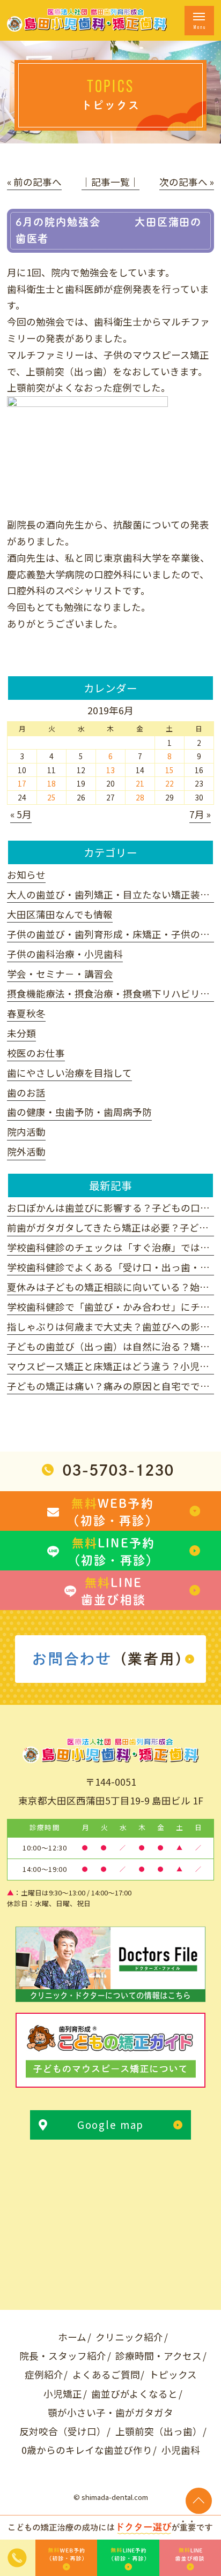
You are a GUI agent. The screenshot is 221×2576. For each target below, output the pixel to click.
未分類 (21, 1033)
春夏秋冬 (26, 1013)
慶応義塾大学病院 (46, 574)
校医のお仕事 (36, 1053)
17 (22, 783)
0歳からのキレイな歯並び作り (87, 2450)
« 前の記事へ (34, 182)
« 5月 (21, 814)
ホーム (72, 2337)
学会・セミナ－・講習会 (60, 974)
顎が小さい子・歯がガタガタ (110, 2412)
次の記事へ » (187, 182)
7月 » (200, 814)
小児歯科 (181, 2450)
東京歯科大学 (132, 558)
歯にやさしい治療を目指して (69, 1073)
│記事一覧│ (110, 182)
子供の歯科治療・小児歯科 (65, 954)
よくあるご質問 (106, 2374)
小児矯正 (63, 2394)
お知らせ (26, 875)
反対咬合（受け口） (63, 2431)
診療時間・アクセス (159, 2356)
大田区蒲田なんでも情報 (60, 914)
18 (51, 783)
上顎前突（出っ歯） (159, 2431)
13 (110, 770)
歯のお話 (26, 1093)
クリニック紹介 (129, 2337)
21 (140, 783)
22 (170, 783)
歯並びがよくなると (134, 2394)
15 (170, 770)
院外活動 (26, 1151)
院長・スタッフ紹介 (63, 2356)
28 (140, 797)
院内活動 (26, 1132)
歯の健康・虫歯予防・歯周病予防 (79, 1112)
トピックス (173, 2374)
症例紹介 (44, 2374)
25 (51, 797)
